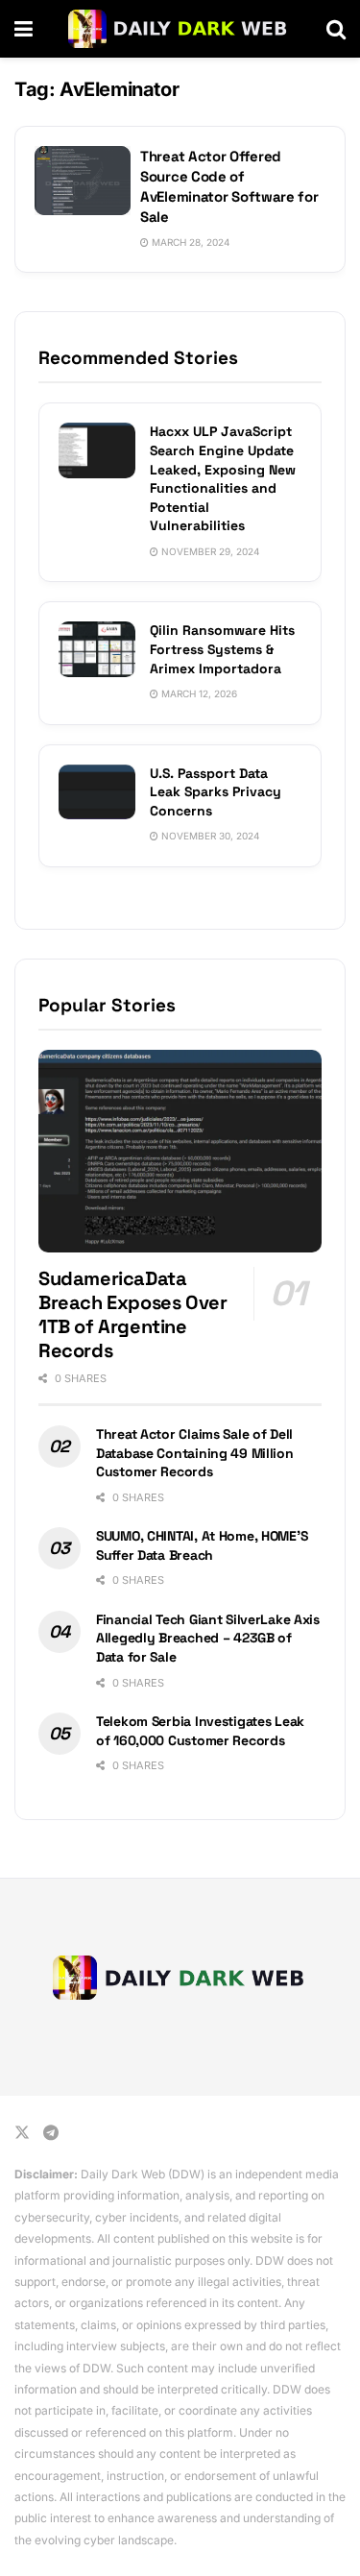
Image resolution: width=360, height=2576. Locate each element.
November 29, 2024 (209, 551)
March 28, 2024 (189, 242)
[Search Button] (336, 29)
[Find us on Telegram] (51, 2133)
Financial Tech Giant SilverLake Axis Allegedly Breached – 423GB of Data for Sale (208, 1638)
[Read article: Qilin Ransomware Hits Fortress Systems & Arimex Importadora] (97, 649)
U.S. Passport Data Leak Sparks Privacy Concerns (216, 792)
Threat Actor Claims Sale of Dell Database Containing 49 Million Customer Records (195, 1453)
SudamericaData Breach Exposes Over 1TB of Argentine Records (132, 1314)
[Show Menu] (24, 29)
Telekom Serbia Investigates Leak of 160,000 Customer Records (200, 1731)
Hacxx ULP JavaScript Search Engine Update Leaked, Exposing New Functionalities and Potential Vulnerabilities (223, 478)
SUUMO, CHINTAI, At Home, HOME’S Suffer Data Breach (202, 1545)
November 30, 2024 (209, 836)
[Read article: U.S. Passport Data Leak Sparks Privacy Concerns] (97, 792)
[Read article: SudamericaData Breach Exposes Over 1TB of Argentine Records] (180, 1151)
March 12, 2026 (198, 693)
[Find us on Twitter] (22, 2133)
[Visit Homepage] (180, 29)
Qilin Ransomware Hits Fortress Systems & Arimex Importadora (222, 649)
